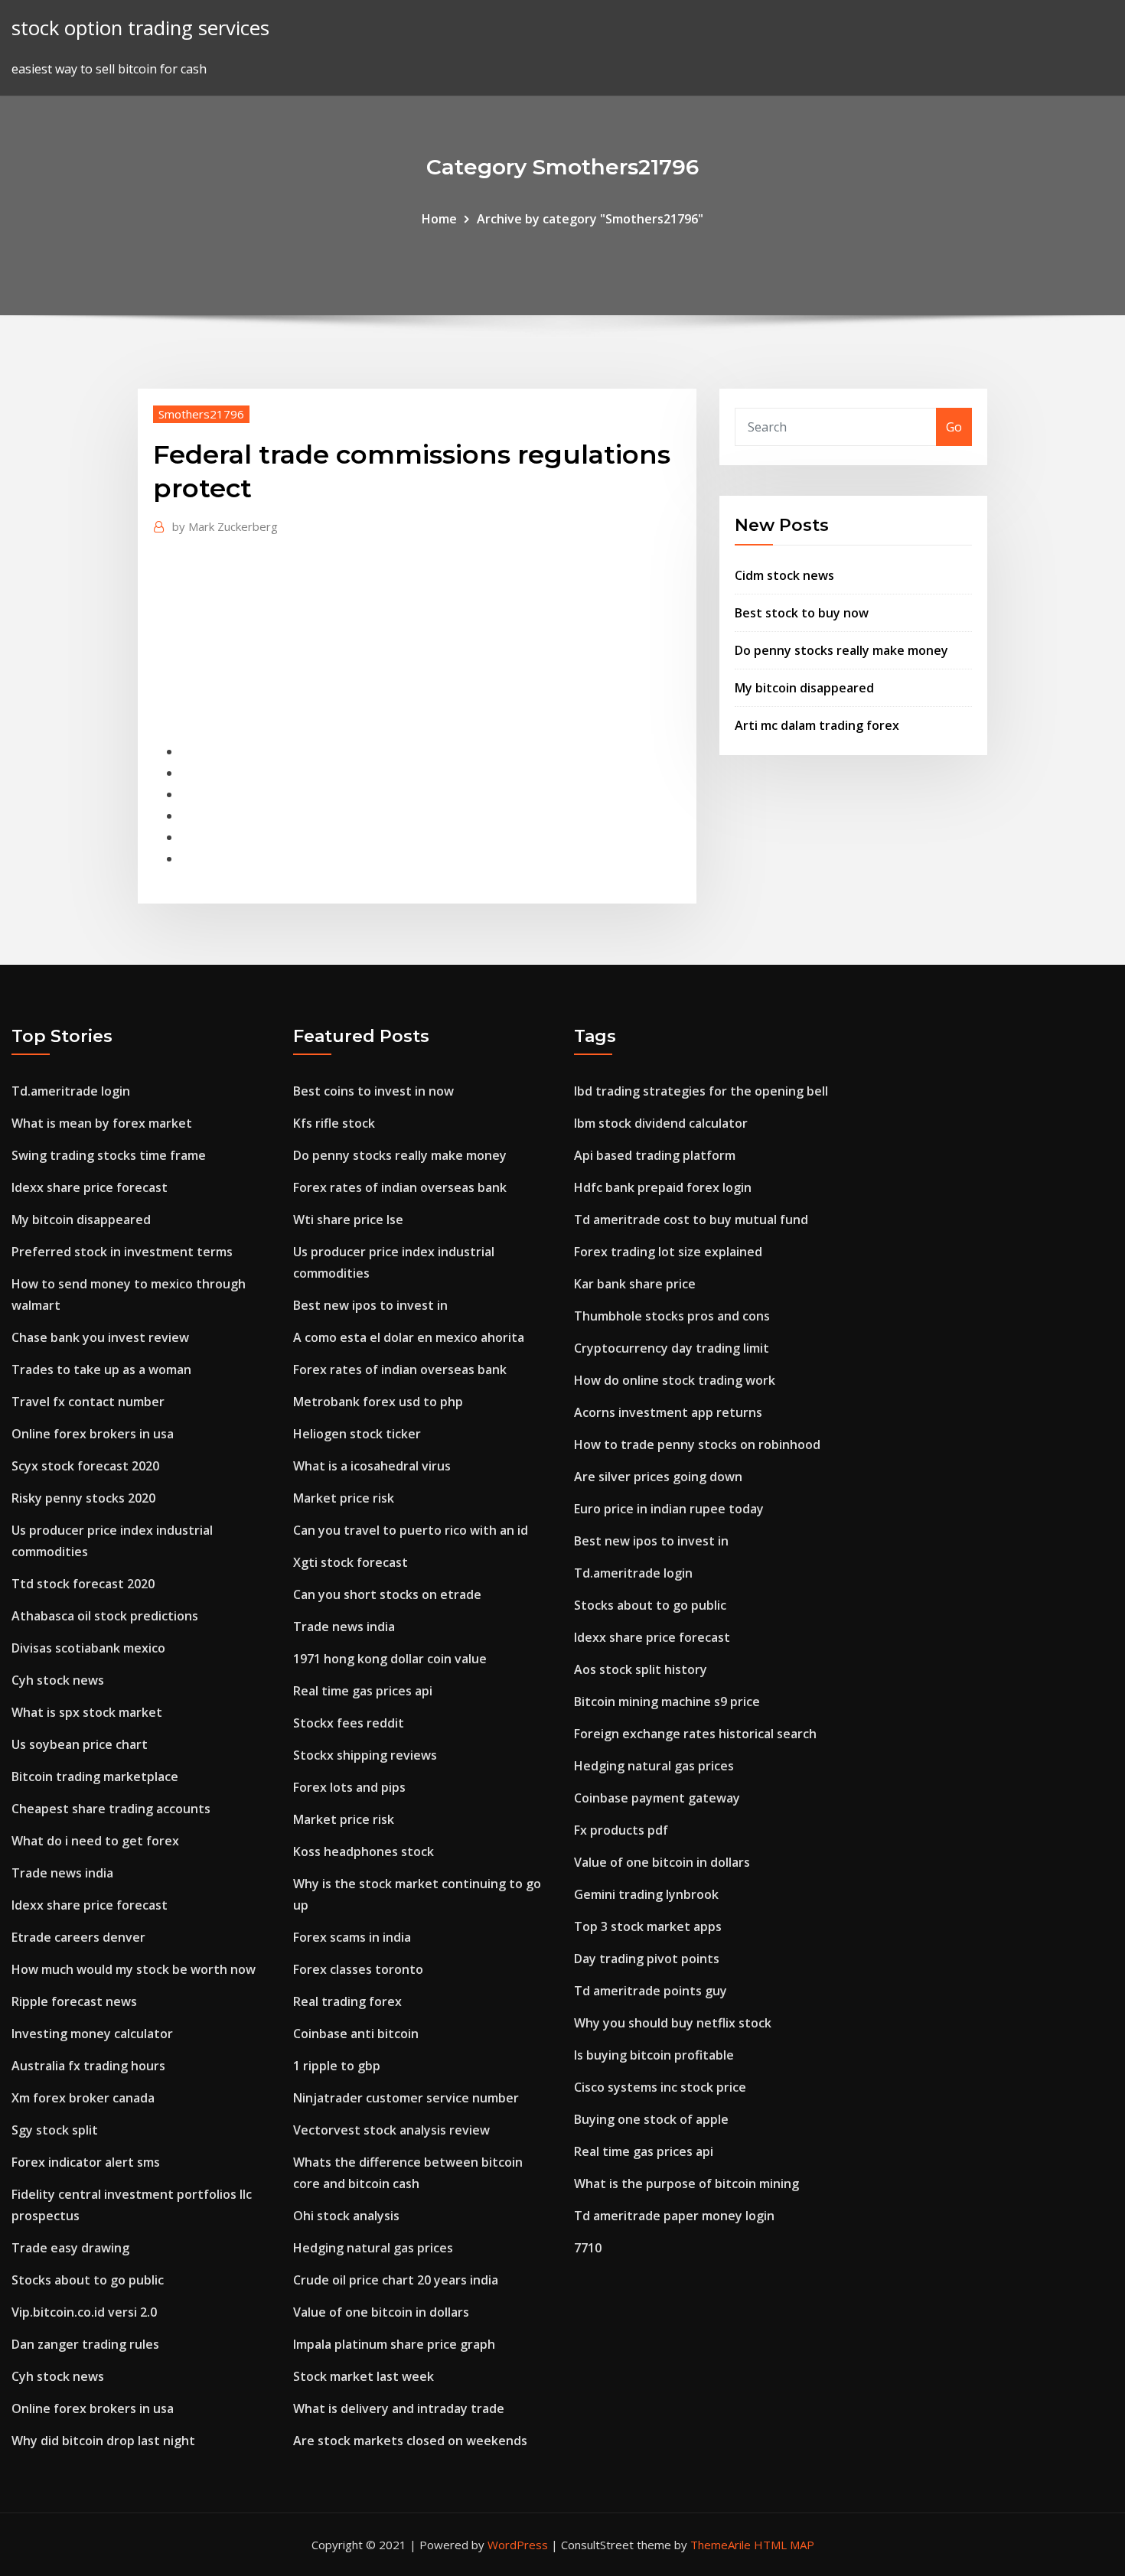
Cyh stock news (58, 1680)
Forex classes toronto (358, 1969)
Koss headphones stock (364, 1851)
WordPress (518, 2545)
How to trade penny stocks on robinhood (697, 1444)
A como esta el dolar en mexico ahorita (409, 1337)
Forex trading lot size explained (668, 1252)
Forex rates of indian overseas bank (400, 1187)
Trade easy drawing (70, 2248)
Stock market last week (364, 2376)
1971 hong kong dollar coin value (390, 1659)
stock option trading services (140, 28)
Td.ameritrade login (71, 1091)
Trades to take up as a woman (101, 1369)
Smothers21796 (201, 414)
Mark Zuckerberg (225, 526)
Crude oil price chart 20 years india (396, 2280)
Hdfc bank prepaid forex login (663, 1187)
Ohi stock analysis (346, 2216)
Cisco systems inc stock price (660, 2087)
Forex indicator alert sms (86, 2162)
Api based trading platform (655, 1155)
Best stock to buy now (802, 613)
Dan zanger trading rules (85, 2344)
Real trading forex (347, 2001)
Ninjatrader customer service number (406, 2098)
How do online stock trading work (675, 1380)
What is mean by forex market (102, 1123)
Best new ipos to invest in (370, 1305)
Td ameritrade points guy (651, 1991)
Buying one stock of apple (651, 2119)
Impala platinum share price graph (394, 2344)
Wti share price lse (348, 1220)
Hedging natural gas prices (373, 2248)
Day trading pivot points (647, 1959)
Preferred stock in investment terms (122, 1252)
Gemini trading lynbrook (646, 1894)
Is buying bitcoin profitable (654, 2055)
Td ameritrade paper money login (674, 2216)
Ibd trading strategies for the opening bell (701, 1091)
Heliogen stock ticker (357, 1434)
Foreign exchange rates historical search (695, 1734)
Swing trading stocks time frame (109, 1155)
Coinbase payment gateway (657, 1798)
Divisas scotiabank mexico (88, 1648)
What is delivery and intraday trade (399, 2408)
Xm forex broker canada (83, 2098)
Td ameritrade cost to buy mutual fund (691, 1220)
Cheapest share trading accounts (111, 1809)
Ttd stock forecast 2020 (83, 1584)
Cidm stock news (784, 575)
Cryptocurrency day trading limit (672, 1348)
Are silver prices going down (658, 1477)
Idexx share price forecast (90, 1187)
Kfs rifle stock (334, 1123)
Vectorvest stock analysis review (391, 2130)
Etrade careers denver (78, 1937)
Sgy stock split (55, 2130)
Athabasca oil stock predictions (105, 1616)
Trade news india (62, 1873)
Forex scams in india (352, 1937)
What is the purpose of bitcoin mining (686, 2184)
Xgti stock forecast (351, 1562)
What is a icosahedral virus (372, 1466)
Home (439, 219)
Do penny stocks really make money (841, 650)
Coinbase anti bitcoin (356, 2034)
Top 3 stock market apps (648, 1926)
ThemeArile (721, 2545)
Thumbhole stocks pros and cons (672, 1316)
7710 (588, 2248)
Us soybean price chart (80, 1744)
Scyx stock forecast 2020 (85, 1466)
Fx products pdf (621, 1830)
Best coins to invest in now (373, 1091)
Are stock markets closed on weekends (410, 2441)
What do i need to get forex (95, 1841)
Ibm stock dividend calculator (661, 1123)
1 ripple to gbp (337, 2066)
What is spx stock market (87, 1712)
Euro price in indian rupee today (669, 1509)
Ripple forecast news (74, 2001)
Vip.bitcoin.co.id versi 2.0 (84, 2312)
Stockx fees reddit (349, 1723)
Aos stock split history (641, 1669)
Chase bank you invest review (100, 1337)
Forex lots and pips (349, 1787)
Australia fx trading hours (88, 2066)
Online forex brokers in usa (93, 1434)
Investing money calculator (92, 2034)
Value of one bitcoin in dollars (381, 2312)
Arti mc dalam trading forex (817, 725)
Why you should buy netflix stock (673, 2023)
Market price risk (344, 1498)
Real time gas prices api (363, 1691)
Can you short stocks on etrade (387, 1594)
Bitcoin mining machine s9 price (667, 1702)
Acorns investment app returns (668, 1412)
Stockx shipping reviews (365, 1755)
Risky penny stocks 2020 (83, 1498)
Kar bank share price (635, 1284)
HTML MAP (784, 2545)
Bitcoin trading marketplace (95, 1776)
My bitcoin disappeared (804, 688)
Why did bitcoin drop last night (103, 2441)
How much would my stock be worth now (134, 1969)
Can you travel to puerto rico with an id (411, 1530)
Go (954, 427)
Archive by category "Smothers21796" (590, 219)
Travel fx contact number (88, 1402)
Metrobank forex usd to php (378, 1402)
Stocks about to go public (88, 2280)
